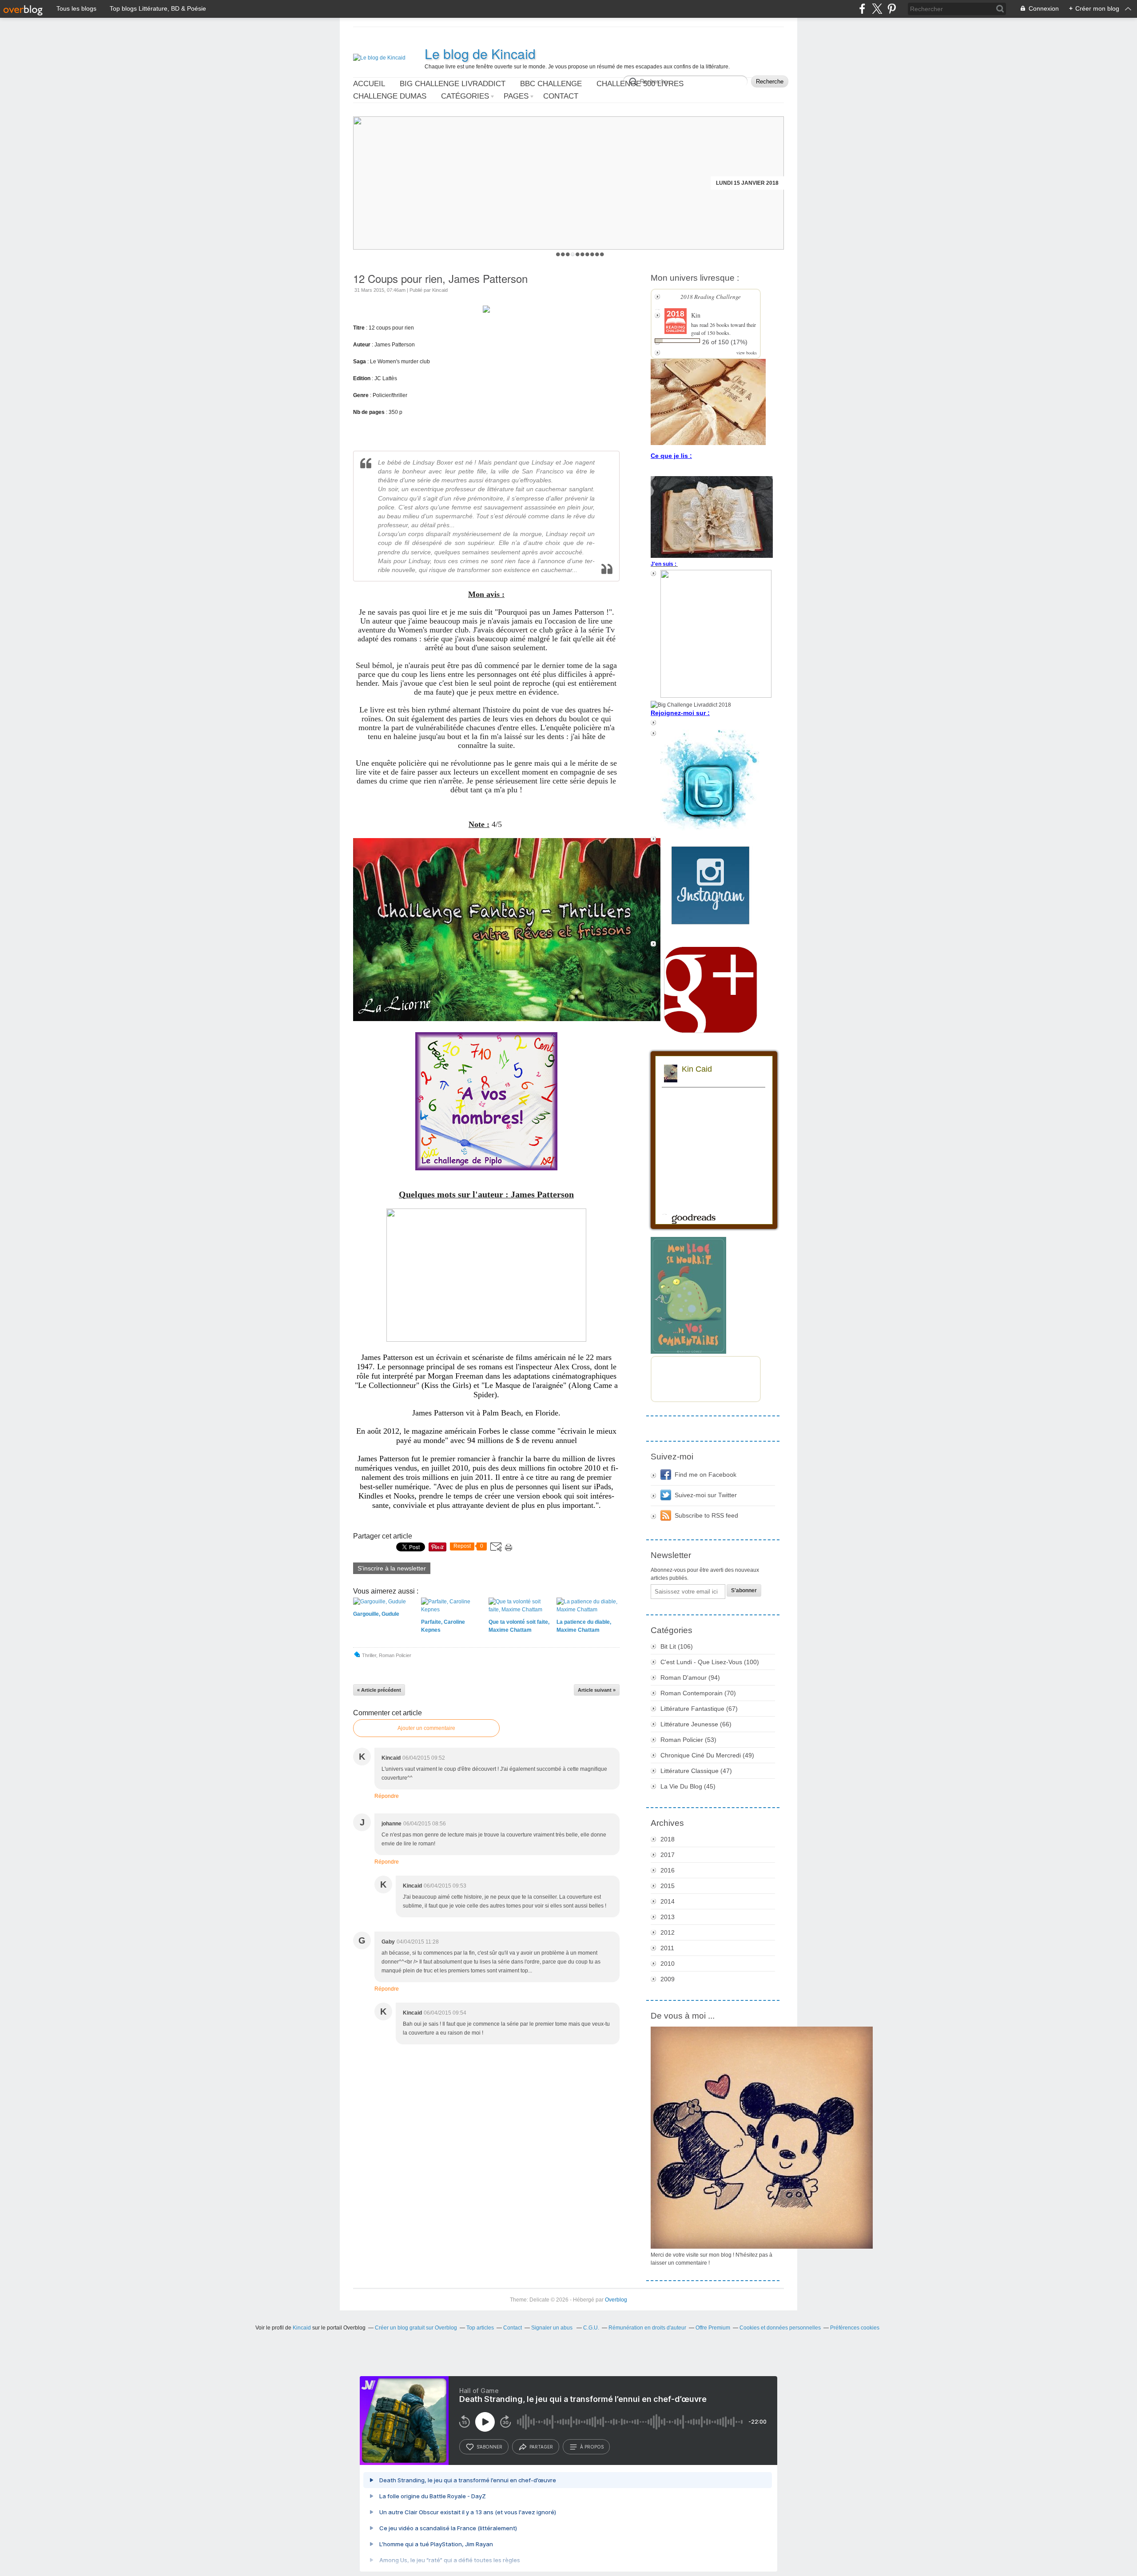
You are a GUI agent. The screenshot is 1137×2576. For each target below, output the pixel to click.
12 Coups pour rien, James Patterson (440, 278)
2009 (668, 1979)
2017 (668, 1855)
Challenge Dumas (390, 96)
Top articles (480, 2328)
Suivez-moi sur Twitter (706, 1495)
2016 (668, 1870)
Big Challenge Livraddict (453, 84)
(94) (690, 1678)
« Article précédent (379, 1690)
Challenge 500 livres (640, 84)
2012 (668, 1932)
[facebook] (862, 9)
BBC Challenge (551, 84)
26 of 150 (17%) (725, 342)
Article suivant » (597, 1690)
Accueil (369, 84)
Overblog (616, 2300)
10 (602, 254)
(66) (696, 1724)
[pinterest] (892, 9)
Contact (561, 96)
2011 (667, 1948)
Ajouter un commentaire (426, 1728)
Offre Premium (713, 2328)
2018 (668, 1839)
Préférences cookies (855, 2328)
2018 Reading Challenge (711, 297)
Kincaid (302, 2328)
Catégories (465, 96)
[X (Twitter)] (877, 9)
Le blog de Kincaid (480, 54)
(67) (699, 1709)
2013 (668, 1917)
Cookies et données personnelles (780, 2328)
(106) (677, 1646)
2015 (668, 1886)
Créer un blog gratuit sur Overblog (416, 2328)
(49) (707, 1755)
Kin (696, 315)
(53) (688, 1740)
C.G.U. (591, 2328)
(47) (696, 1771)
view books (747, 353)
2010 (668, 1964)
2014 (668, 1901)
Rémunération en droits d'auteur (647, 2328)
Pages (516, 96)
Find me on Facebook (706, 1475)
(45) (688, 1786)
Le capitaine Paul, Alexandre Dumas (724, 183)
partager (541, 2447)
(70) (698, 1693)
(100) (710, 1662)
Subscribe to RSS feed (706, 1515)
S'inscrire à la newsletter (392, 1568)
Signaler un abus (553, 2328)
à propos (592, 2447)
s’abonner (489, 2447)
